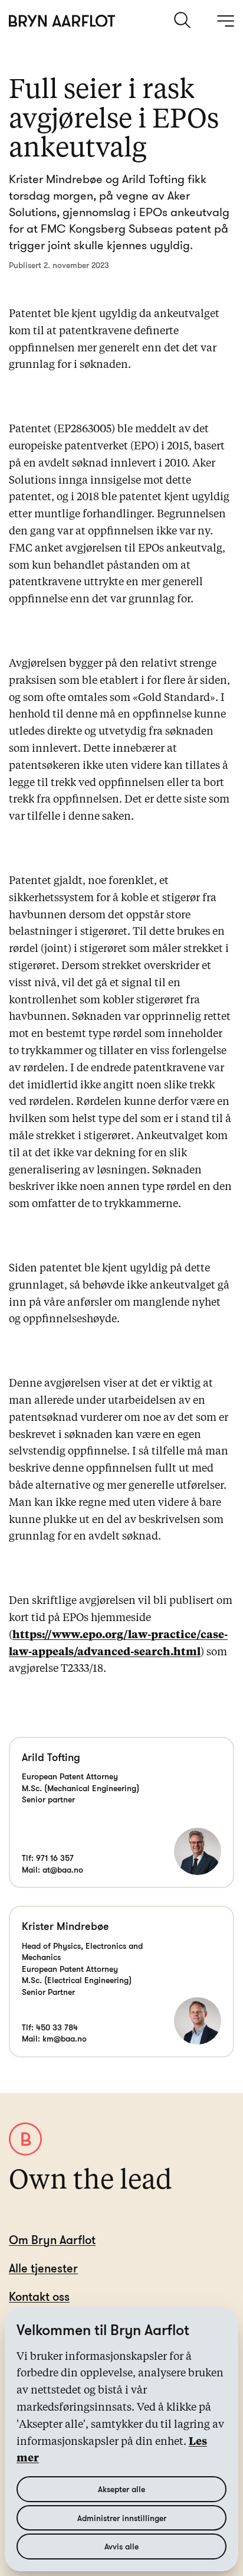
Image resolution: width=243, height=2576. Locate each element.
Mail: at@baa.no (52, 1869)
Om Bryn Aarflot (52, 2240)
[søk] (183, 20)
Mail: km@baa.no (54, 2038)
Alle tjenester (43, 2268)
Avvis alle (121, 2546)
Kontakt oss (39, 2296)
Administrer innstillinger (122, 2518)
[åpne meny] (225, 21)
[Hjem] (62, 21)
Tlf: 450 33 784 (50, 2027)
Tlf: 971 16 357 (48, 1858)
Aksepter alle (121, 2489)
